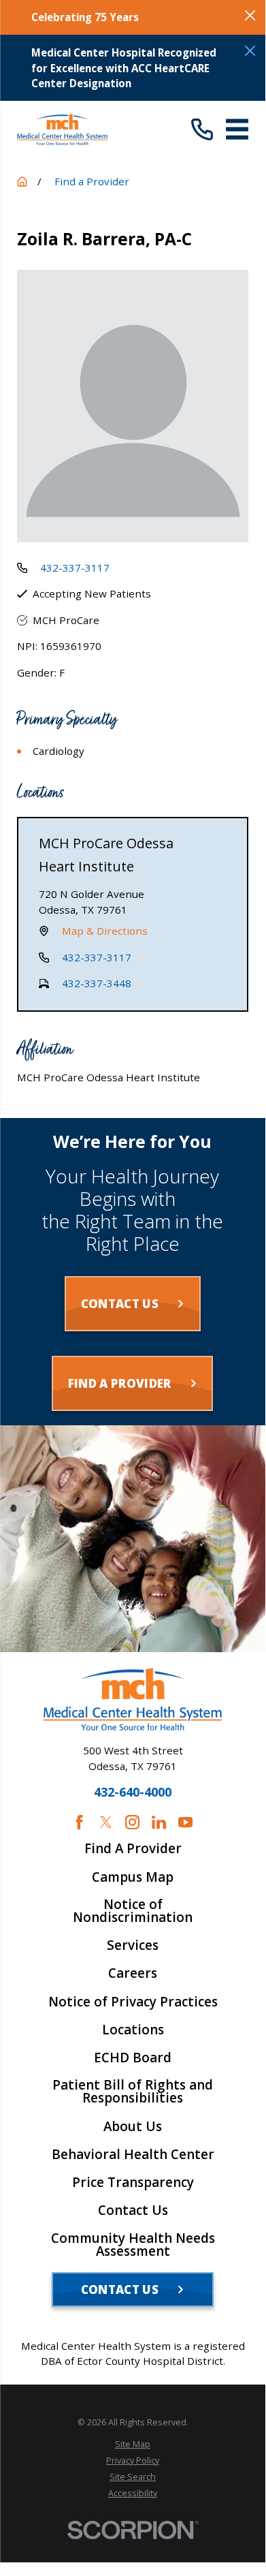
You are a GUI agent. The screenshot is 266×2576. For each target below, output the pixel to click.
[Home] (62, 129)
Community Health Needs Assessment (133, 2245)
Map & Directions (105, 931)
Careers (133, 1973)
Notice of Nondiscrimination (133, 1911)
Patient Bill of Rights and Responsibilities (133, 2092)
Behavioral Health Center (133, 2155)
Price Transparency (133, 2183)
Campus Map (133, 1877)
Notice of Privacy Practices (133, 2002)
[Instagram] (132, 1822)
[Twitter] (106, 1822)
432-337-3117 (75, 568)
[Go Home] (22, 182)
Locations (133, 2030)
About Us (133, 2127)
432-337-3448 (97, 983)
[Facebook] (79, 1822)
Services (133, 1945)
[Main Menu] (237, 129)
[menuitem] (133, 2445)
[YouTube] (185, 1822)
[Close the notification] (250, 15)
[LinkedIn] (159, 1822)
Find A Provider (133, 1849)
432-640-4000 (133, 1793)
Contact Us (133, 2210)
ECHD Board (133, 2058)
